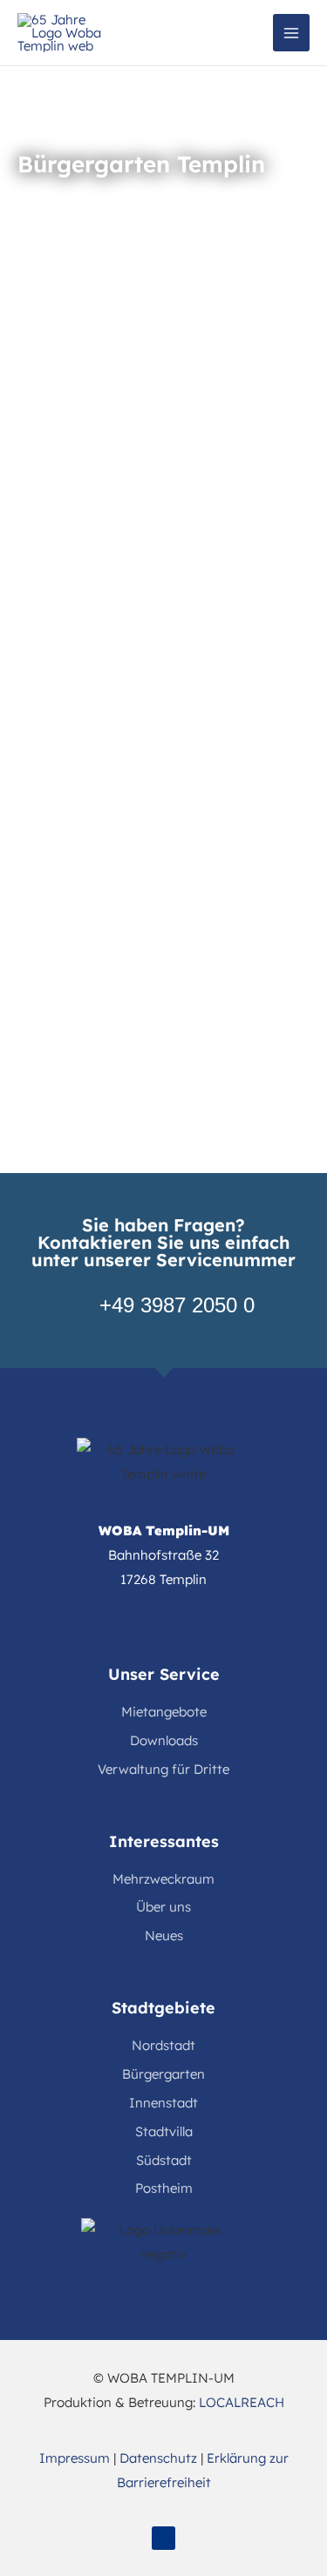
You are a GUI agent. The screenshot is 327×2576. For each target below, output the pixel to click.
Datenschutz (158, 2458)
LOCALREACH (242, 2402)
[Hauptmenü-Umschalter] (292, 33)
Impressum (75, 2458)
